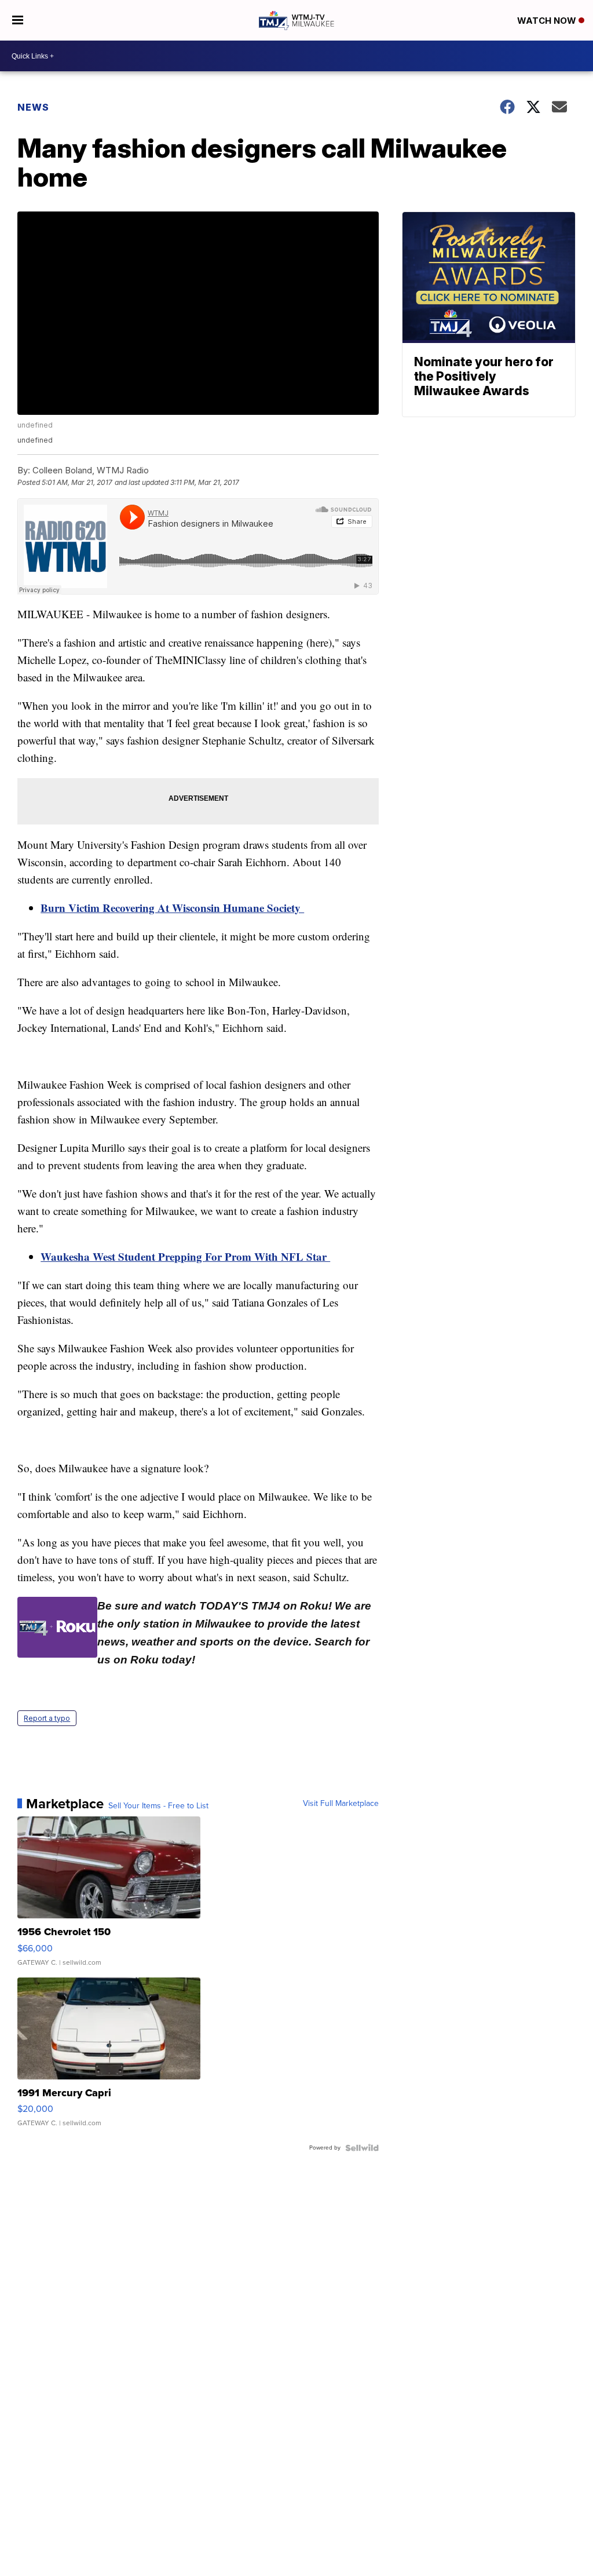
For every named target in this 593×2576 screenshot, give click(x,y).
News (33, 107)
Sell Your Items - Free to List (158, 1806)
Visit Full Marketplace (341, 1804)
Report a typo (47, 1718)
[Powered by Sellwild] (362, 2148)
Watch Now (548, 21)
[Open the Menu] (18, 20)
